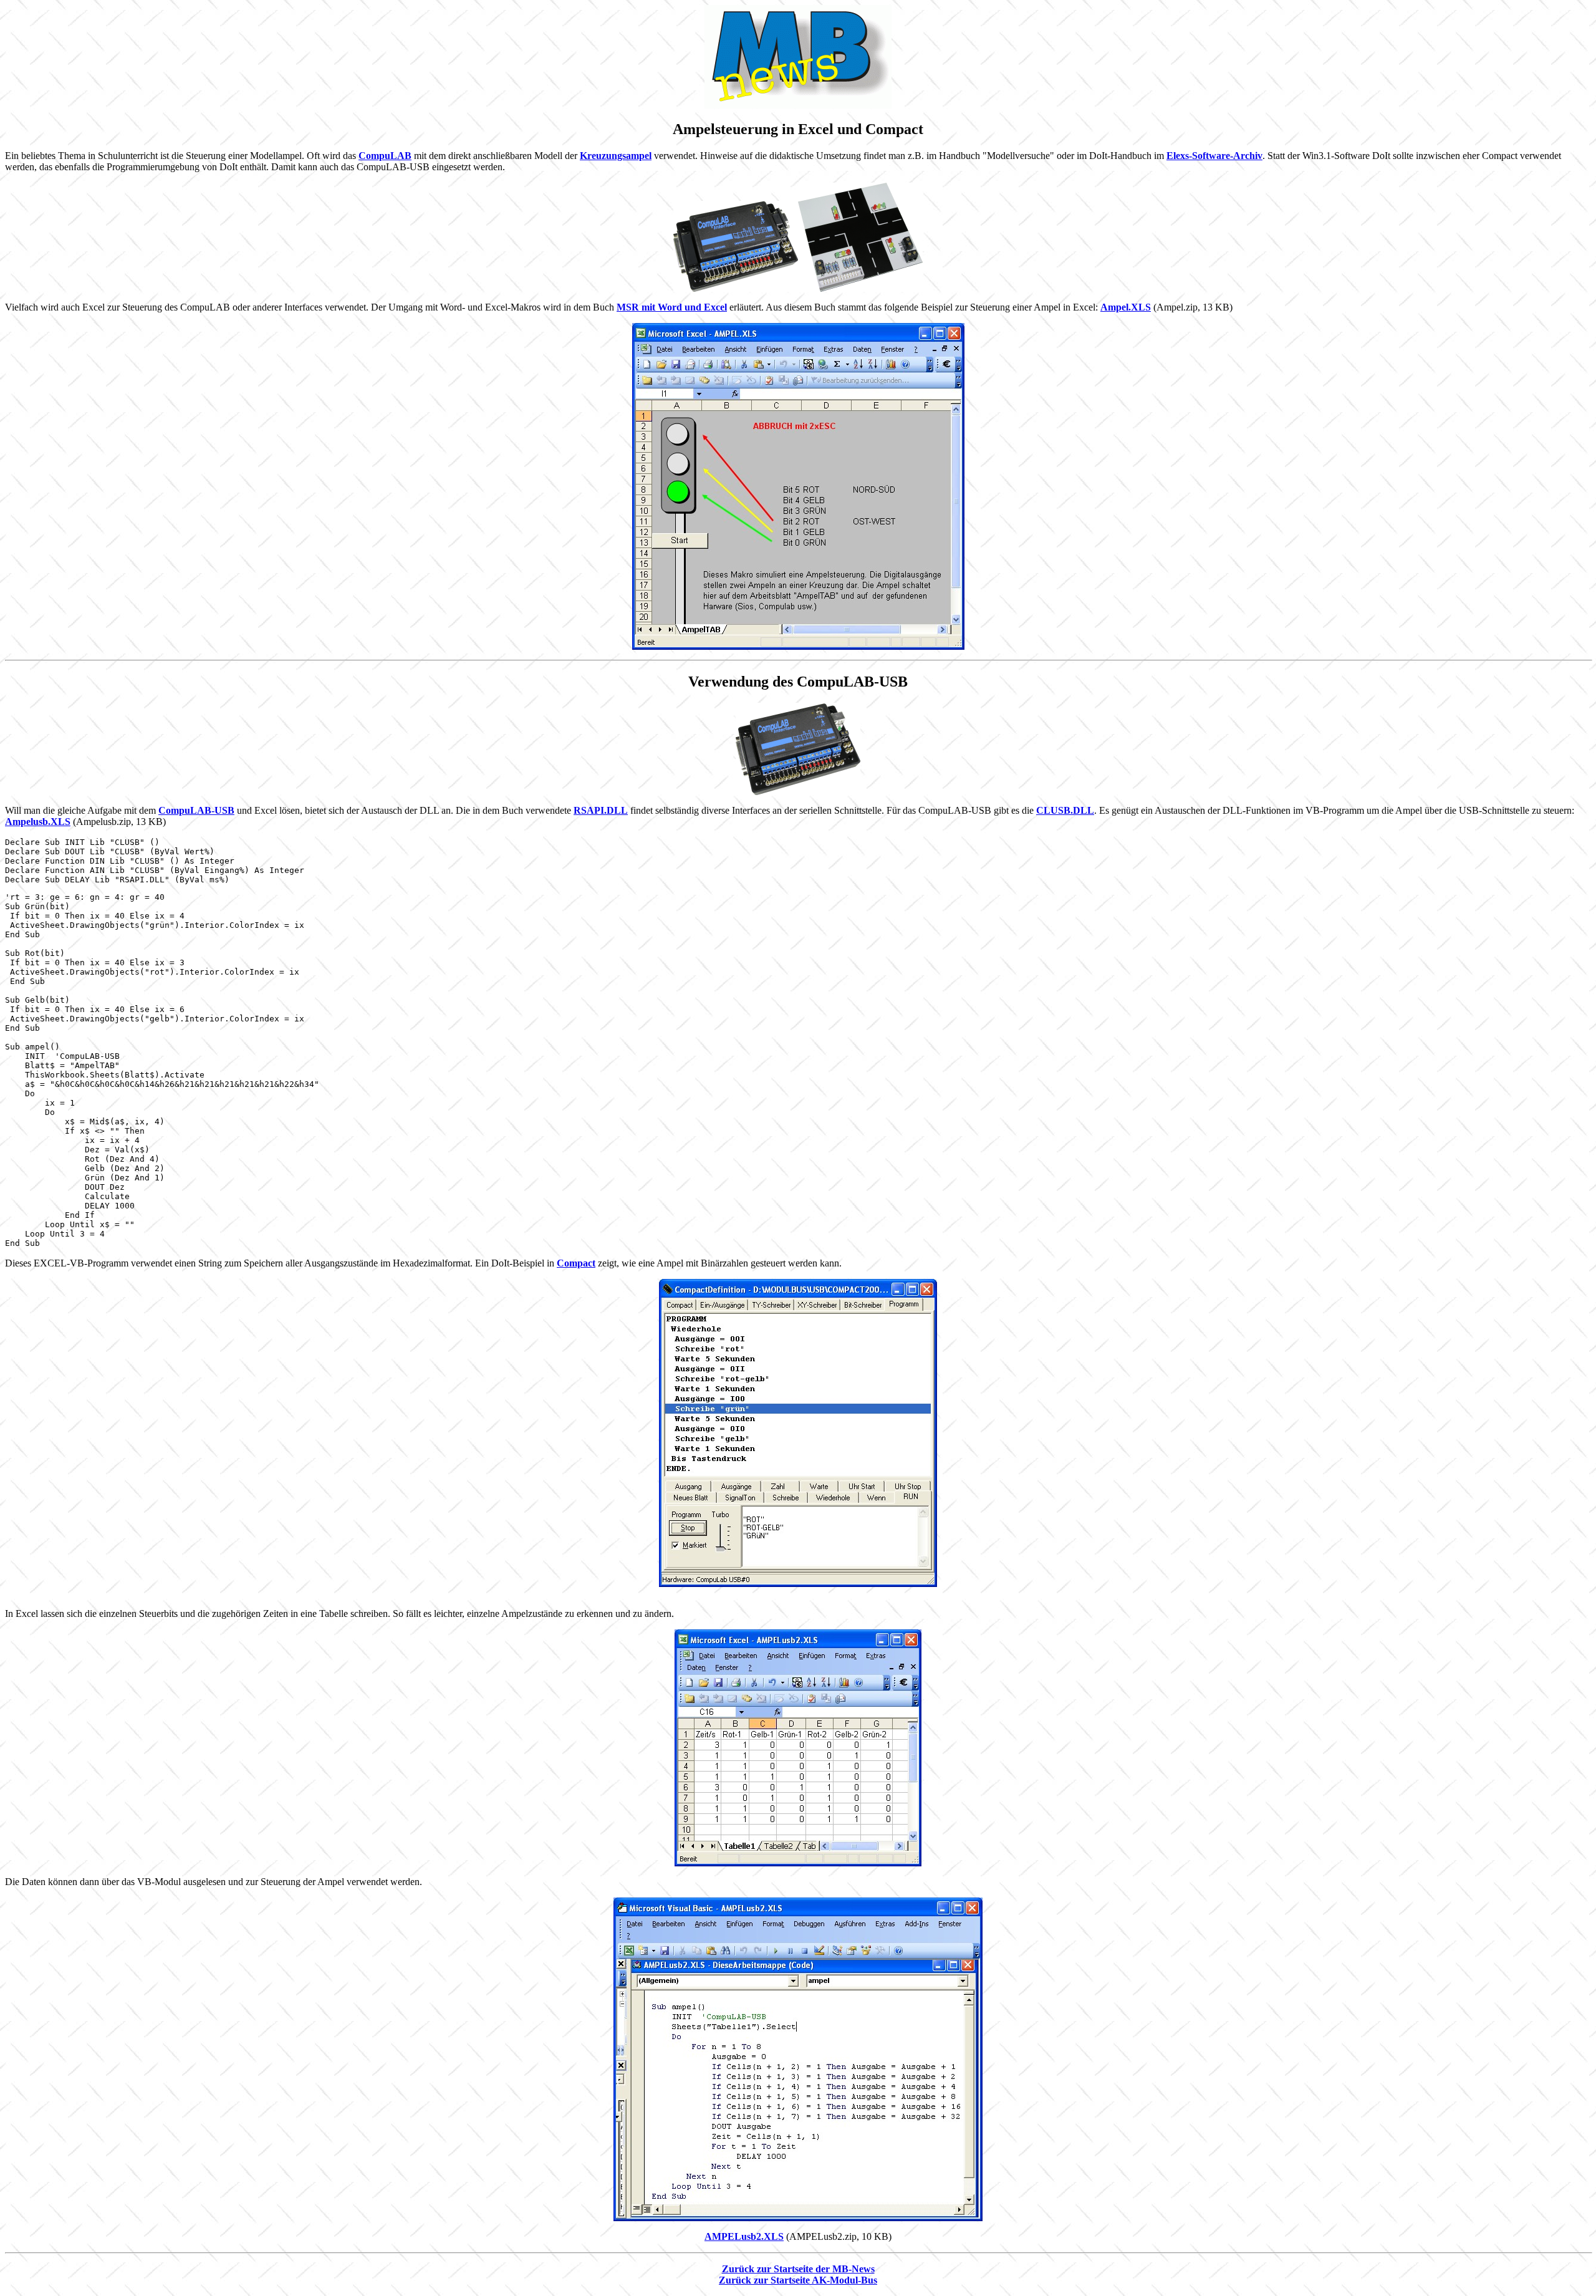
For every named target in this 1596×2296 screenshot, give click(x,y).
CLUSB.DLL (1065, 810)
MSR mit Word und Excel (672, 307)
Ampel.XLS (1126, 307)
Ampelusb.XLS (38, 822)
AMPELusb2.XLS (744, 2236)
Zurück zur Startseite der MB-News (798, 2269)
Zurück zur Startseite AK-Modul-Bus (798, 2280)
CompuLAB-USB (196, 810)
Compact (576, 1263)
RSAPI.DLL (601, 810)
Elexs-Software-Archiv (1214, 156)
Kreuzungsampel (616, 156)
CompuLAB (385, 156)
